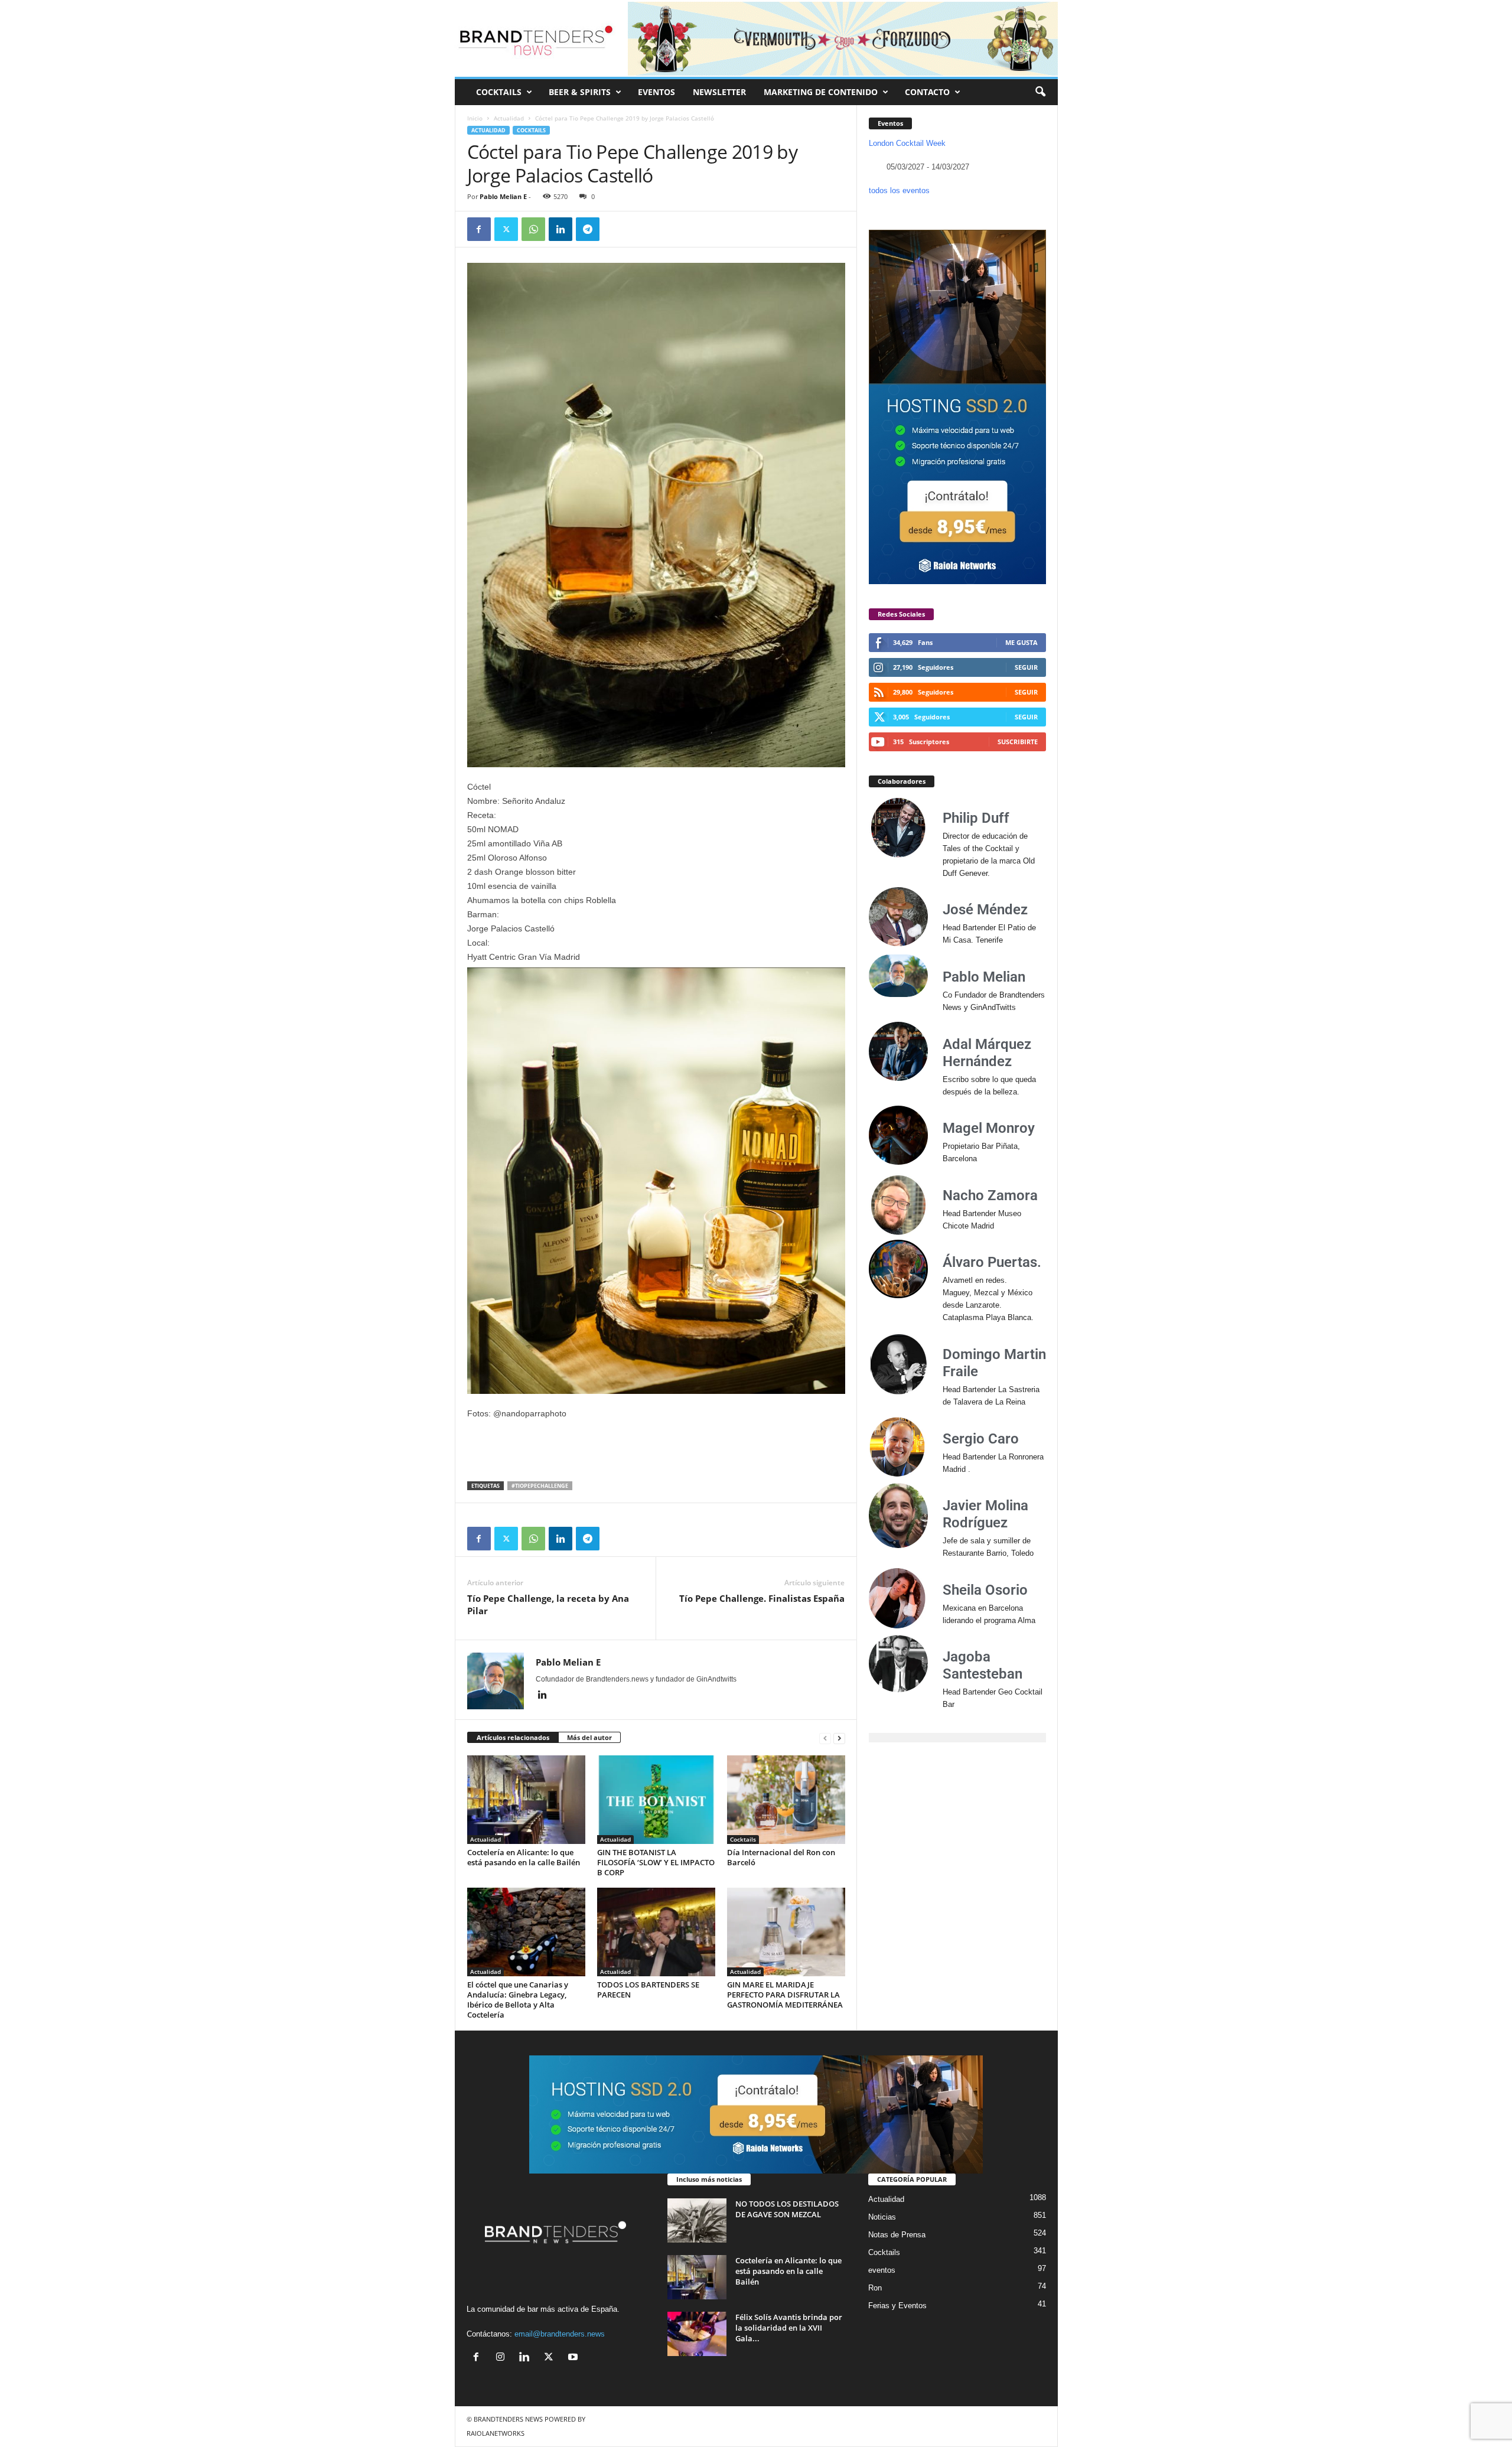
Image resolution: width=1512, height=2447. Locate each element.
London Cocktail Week (907, 143)
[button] (1040, 92)
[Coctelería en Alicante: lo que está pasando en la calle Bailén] (526, 1800)
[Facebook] (479, 229)
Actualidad (509, 118)
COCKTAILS (499, 92)
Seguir (1026, 667)
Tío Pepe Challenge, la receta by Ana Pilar (548, 1604)
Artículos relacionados (513, 1737)
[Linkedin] (561, 229)
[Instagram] (503, 2358)
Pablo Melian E (503, 196)
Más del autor (589, 1737)
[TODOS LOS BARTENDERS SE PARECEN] (656, 1932)
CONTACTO (927, 92)
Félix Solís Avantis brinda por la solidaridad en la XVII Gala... (789, 2328)
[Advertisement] (656, 1451)
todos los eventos (899, 190)
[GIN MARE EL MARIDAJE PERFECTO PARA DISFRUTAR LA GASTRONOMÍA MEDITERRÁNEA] (786, 1932)
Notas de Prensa (897, 2235)
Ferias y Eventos (897, 2306)
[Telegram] (588, 229)
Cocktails (531, 130)
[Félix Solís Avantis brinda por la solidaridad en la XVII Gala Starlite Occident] (697, 2334)
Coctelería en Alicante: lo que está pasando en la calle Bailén (524, 1857)
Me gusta (1021, 642)
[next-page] (839, 1738)
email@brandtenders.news (560, 2334)
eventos (882, 2270)
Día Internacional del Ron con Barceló (781, 1857)
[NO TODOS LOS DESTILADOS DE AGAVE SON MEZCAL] (697, 2220)
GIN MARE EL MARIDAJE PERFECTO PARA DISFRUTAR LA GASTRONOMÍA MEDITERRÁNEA (785, 1995)
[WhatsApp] (533, 229)
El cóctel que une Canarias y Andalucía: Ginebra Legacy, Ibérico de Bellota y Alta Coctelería (518, 2000)
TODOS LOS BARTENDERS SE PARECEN (648, 1990)
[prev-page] (825, 1738)
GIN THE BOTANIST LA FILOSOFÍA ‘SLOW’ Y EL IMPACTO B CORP (656, 1862)
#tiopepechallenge (540, 1486)
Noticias (882, 2217)
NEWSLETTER (719, 92)
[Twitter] (506, 229)
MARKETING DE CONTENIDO (821, 92)
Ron (875, 2288)
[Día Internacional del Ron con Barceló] (786, 1800)
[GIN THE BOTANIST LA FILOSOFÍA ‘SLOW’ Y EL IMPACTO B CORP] (656, 1800)
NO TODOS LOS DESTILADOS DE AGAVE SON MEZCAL (787, 2209)
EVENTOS (656, 92)
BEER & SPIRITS (580, 92)
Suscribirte (1018, 742)
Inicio (475, 118)
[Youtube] (574, 2358)
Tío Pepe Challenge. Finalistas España (762, 1598)
